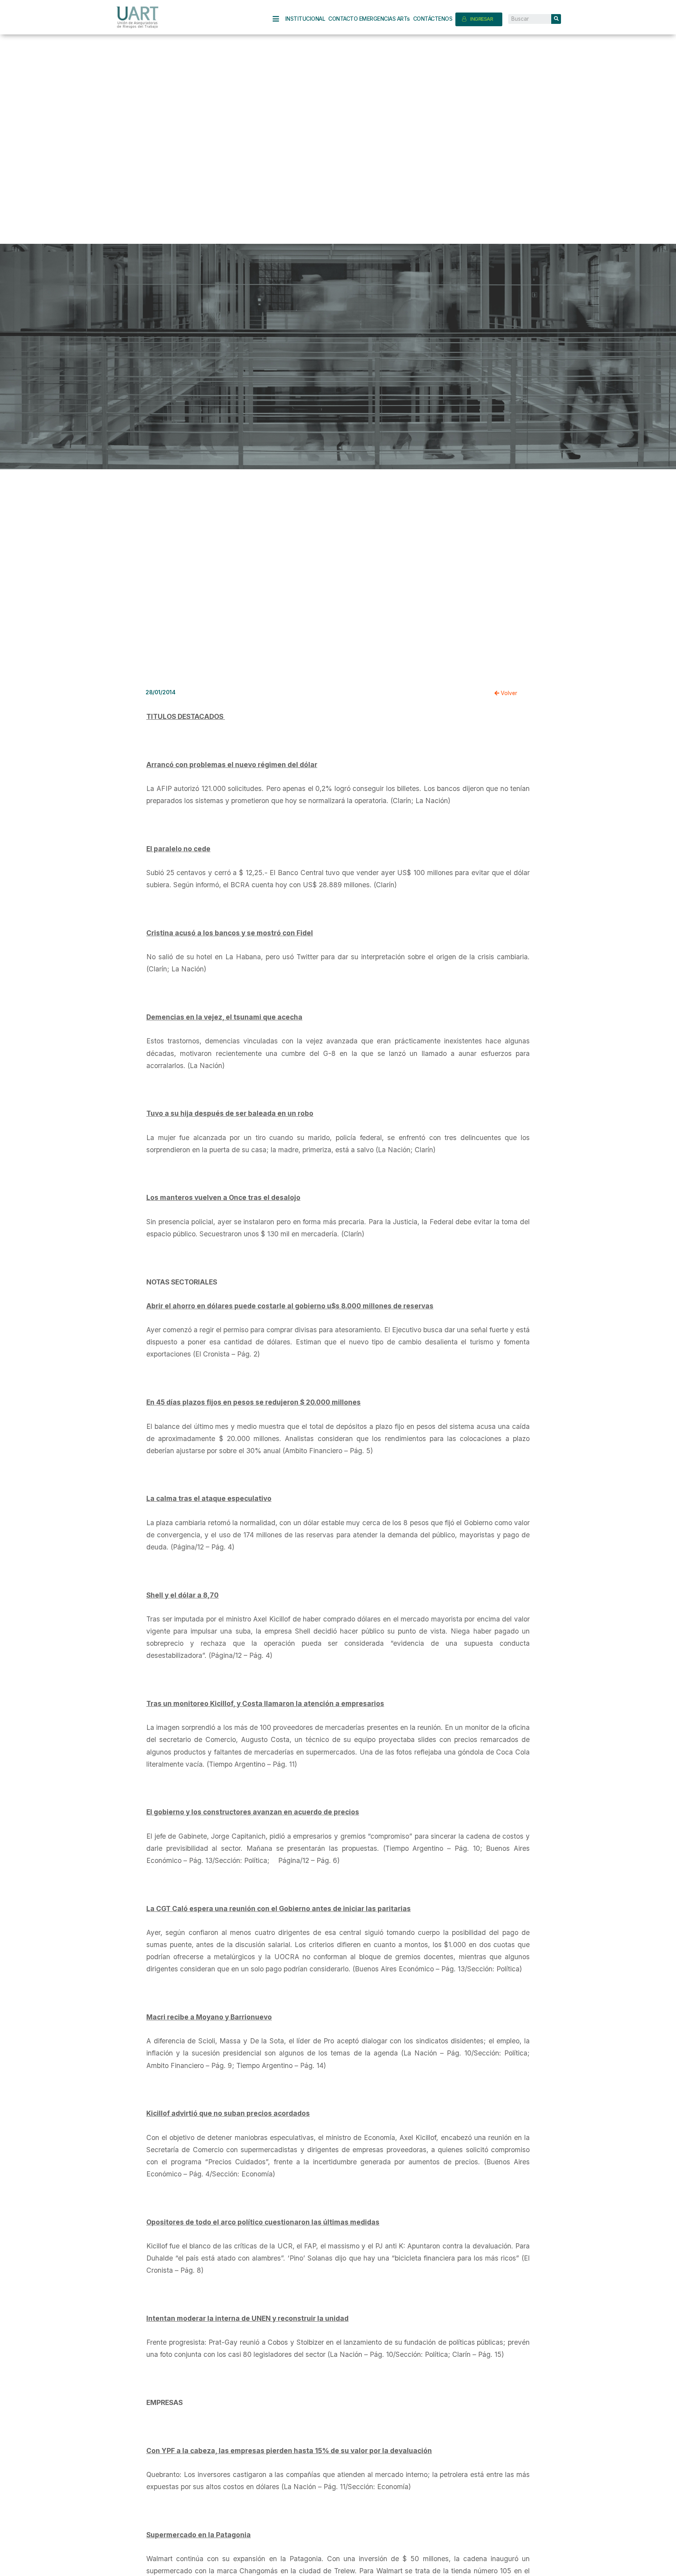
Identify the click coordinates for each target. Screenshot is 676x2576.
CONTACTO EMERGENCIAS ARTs (369, 19)
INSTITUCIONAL (305, 19)
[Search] (556, 19)
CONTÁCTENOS (433, 19)
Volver (508, 693)
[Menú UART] (279, 19)
